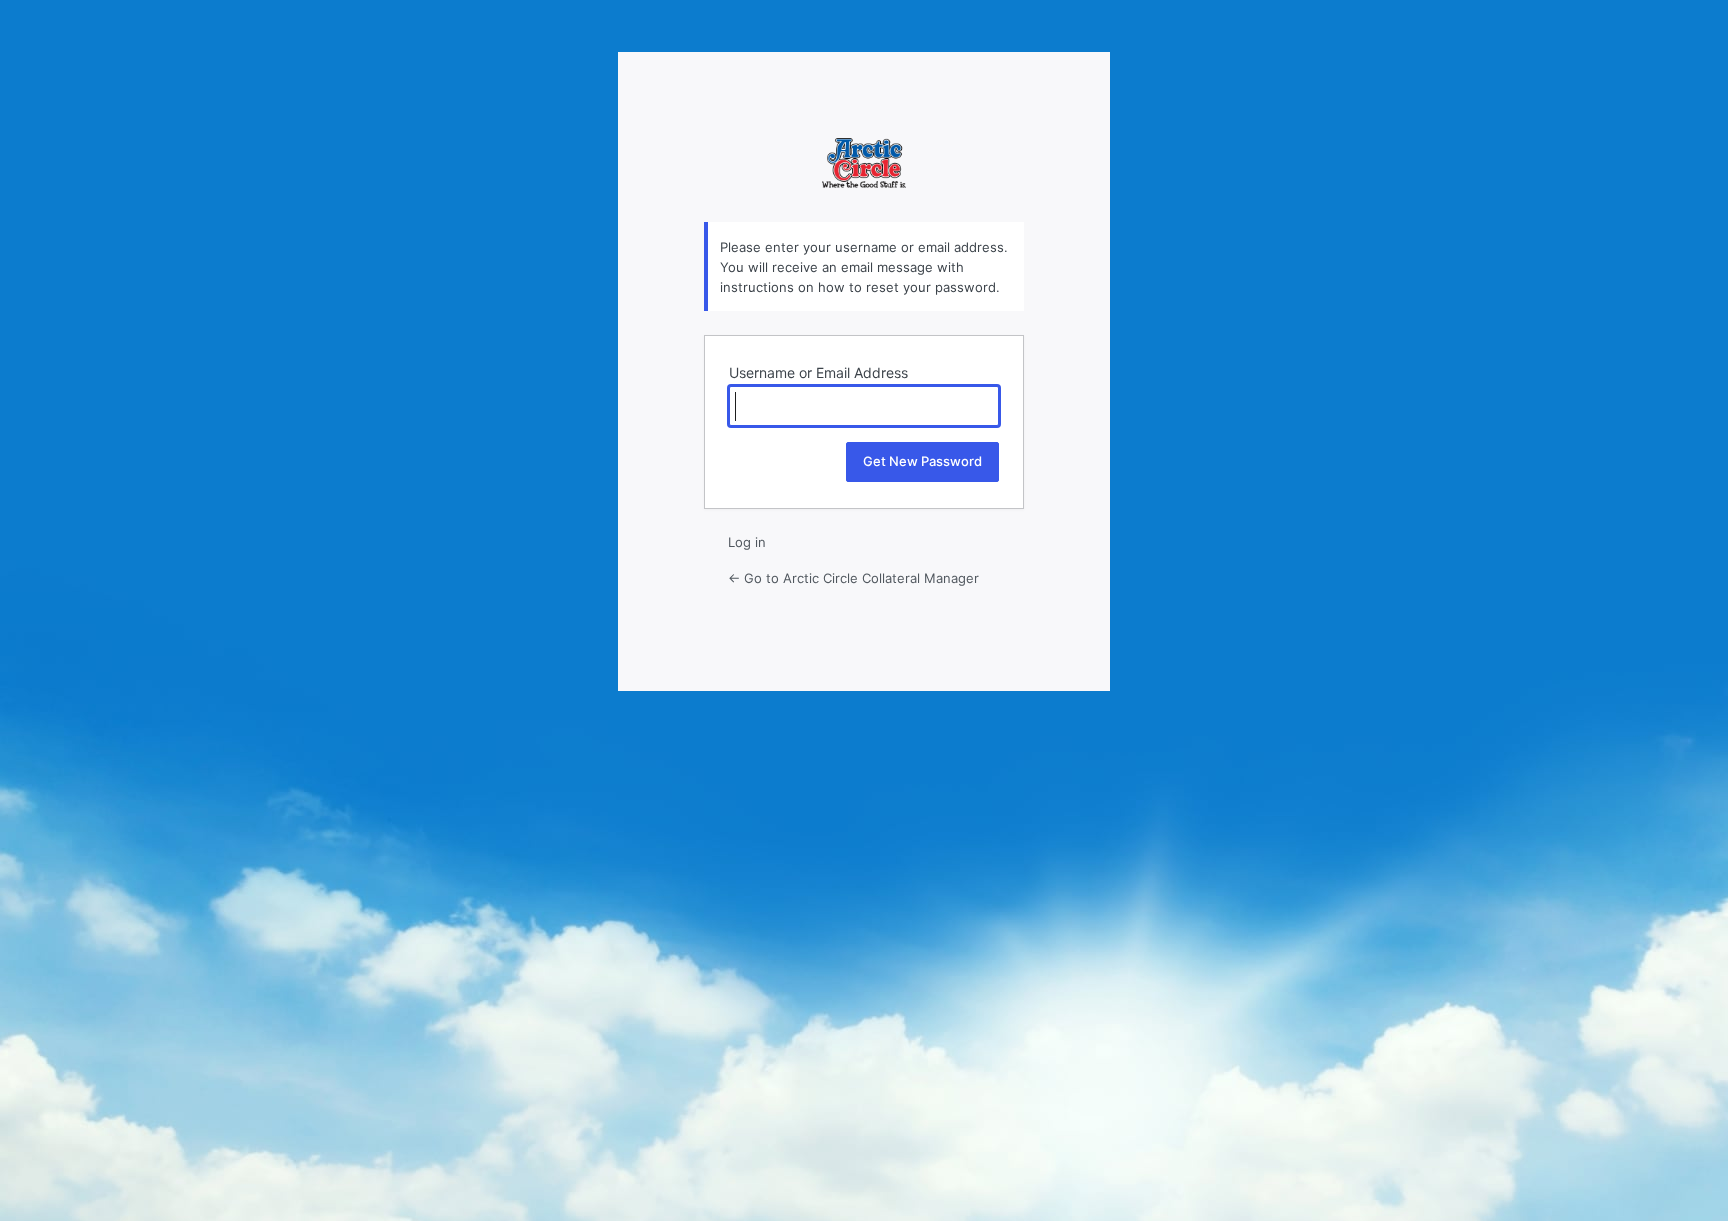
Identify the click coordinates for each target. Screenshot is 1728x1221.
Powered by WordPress (864, 180)
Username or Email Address (818, 372)
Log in (747, 542)
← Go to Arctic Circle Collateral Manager (853, 578)
